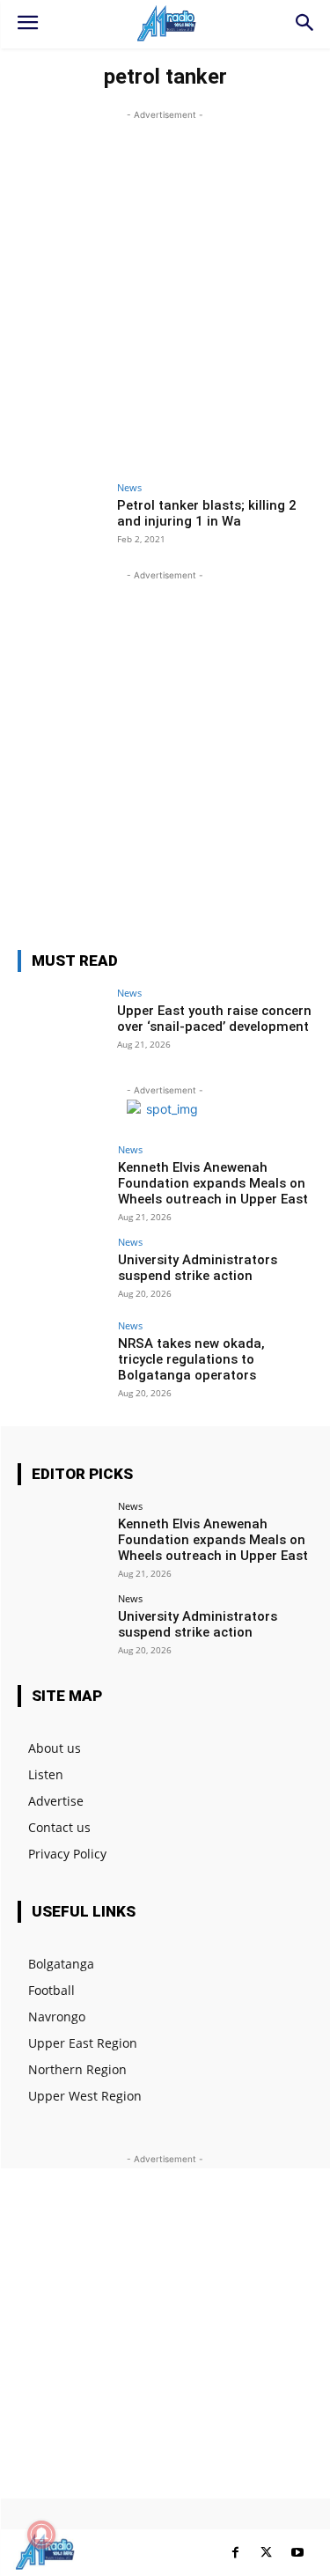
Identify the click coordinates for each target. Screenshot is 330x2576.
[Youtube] (297, 2553)
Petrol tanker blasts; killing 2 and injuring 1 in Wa (207, 513)
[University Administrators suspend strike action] (62, 1270)
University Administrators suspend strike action (198, 1268)
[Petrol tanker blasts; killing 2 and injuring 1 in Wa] (62, 515)
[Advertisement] (165, 289)
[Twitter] (266, 2553)
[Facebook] (235, 2553)
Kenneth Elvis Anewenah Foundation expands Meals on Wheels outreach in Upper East (213, 1183)
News (129, 487)
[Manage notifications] (41, 2535)
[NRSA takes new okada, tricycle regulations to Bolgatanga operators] (62, 1354)
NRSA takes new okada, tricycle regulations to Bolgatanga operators (191, 1359)
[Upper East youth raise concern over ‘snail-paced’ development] (62, 1021)
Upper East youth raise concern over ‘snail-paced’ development (214, 1019)
